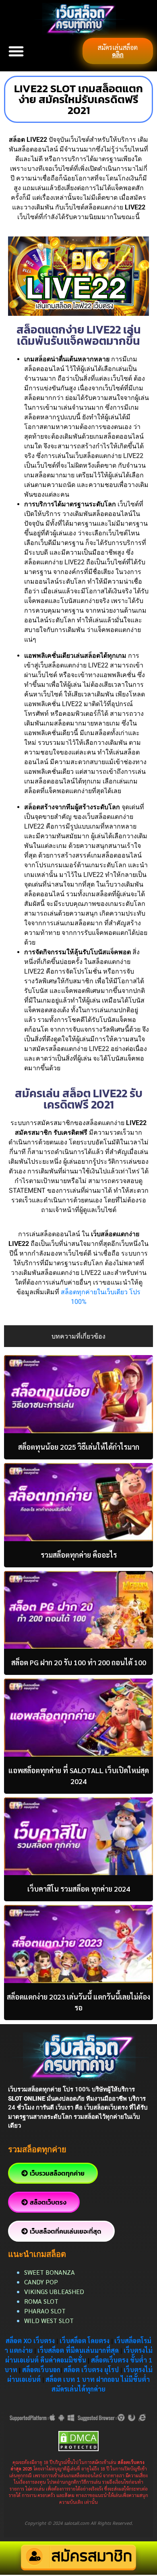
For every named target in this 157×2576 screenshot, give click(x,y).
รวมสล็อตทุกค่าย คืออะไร (79, 1555)
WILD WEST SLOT (49, 2320)
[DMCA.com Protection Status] (78, 2440)
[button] (16, 51)
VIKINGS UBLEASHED (54, 2291)
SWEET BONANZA (50, 2272)
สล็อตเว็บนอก (41, 2370)
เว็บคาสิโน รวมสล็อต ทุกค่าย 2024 (79, 1889)
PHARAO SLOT (45, 2311)
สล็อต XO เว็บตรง (30, 2341)
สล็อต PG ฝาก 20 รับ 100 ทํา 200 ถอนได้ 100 (79, 1662)
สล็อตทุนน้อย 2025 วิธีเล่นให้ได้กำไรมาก (79, 1447)
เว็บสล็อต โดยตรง (85, 2341)
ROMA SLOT (41, 2301)
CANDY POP (42, 2282)
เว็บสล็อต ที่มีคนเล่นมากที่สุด (78, 2350)
